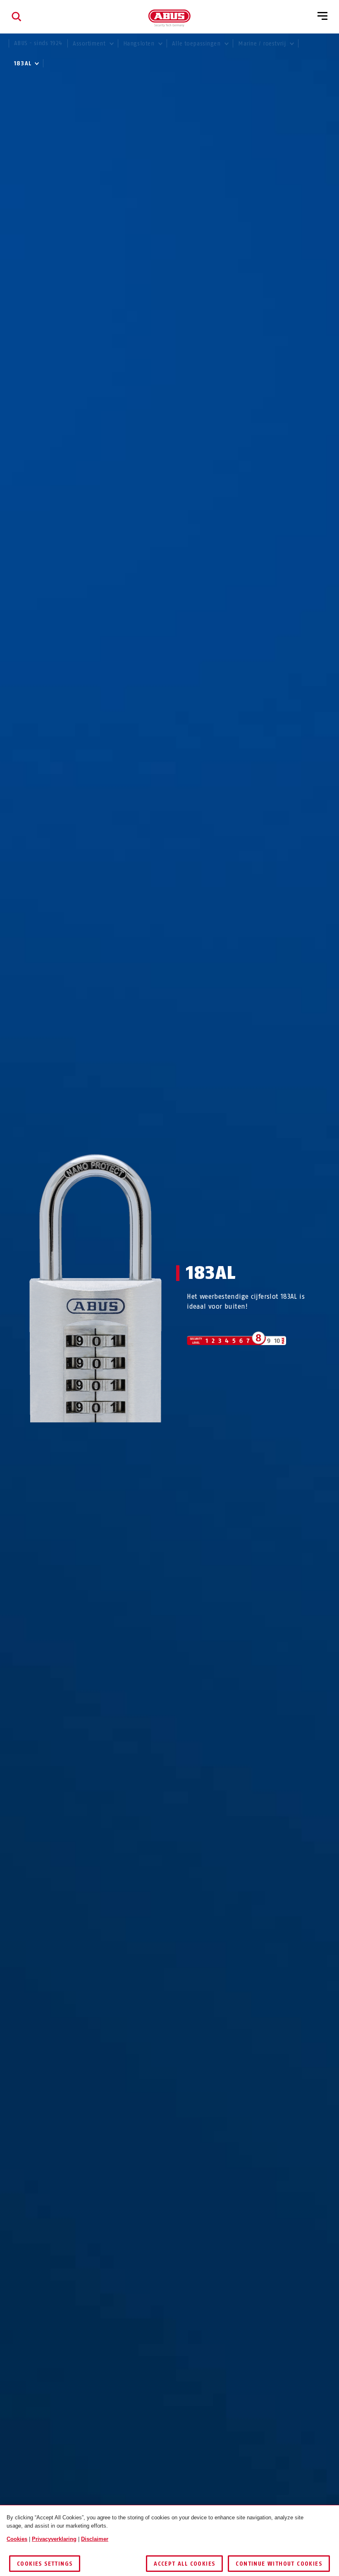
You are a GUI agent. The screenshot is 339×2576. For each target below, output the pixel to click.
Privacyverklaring (54, 2539)
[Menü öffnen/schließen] (322, 17)
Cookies (17, 2539)
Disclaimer (95, 2539)
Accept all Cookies (184, 2564)
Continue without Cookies (279, 2564)
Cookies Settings (45, 2564)
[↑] (80, 1438)
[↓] (111, 1438)
